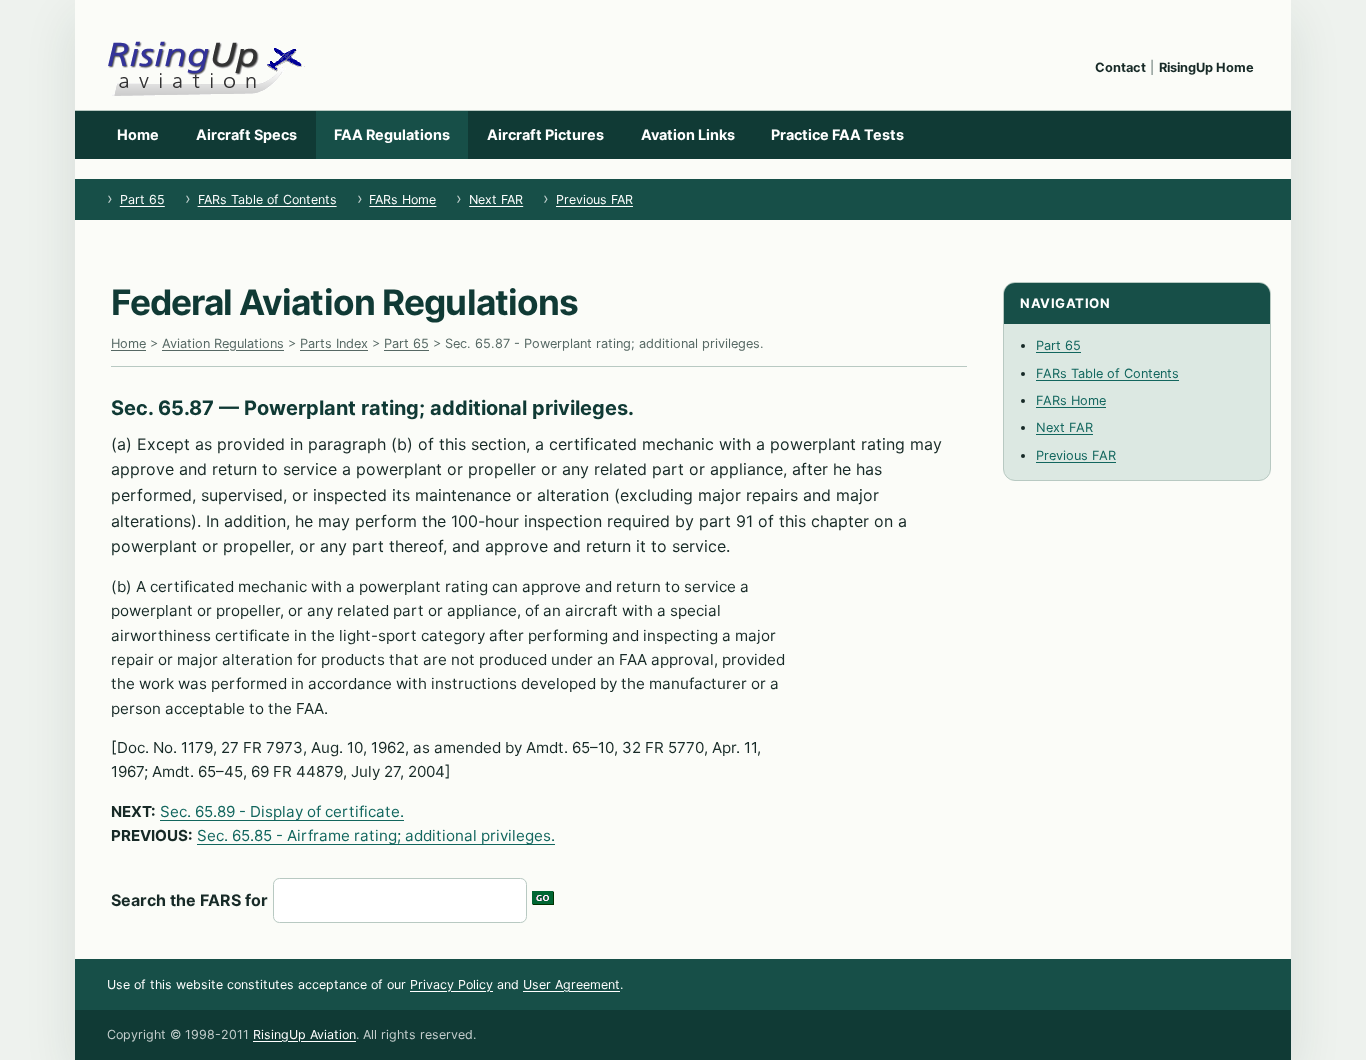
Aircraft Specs (246, 134)
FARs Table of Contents (267, 199)
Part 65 (142, 199)
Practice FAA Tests (837, 134)
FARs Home (402, 199)
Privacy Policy (451, 984)
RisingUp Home (1206, 67)
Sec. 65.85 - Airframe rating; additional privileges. (376, 835)
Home (138, 134)
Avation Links (688, 134)
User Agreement (571, 984)
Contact (1120, 67)
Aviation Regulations (223, 343)
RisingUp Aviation (304, 1034)
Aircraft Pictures (545, 134)
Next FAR (496, 199)
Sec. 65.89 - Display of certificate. (282, 811)
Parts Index (334, 343)
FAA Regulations (392, 134)
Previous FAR (594, 199)
